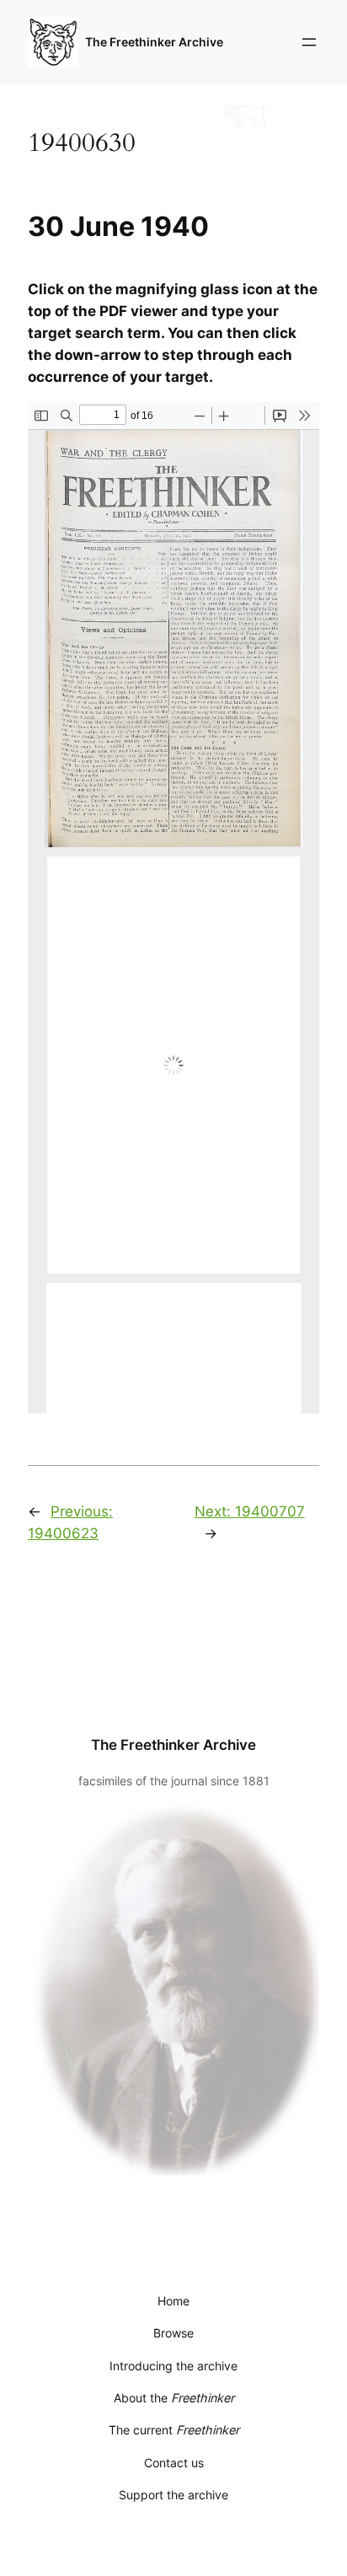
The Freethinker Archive (154, 42)
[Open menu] (309, 42)
